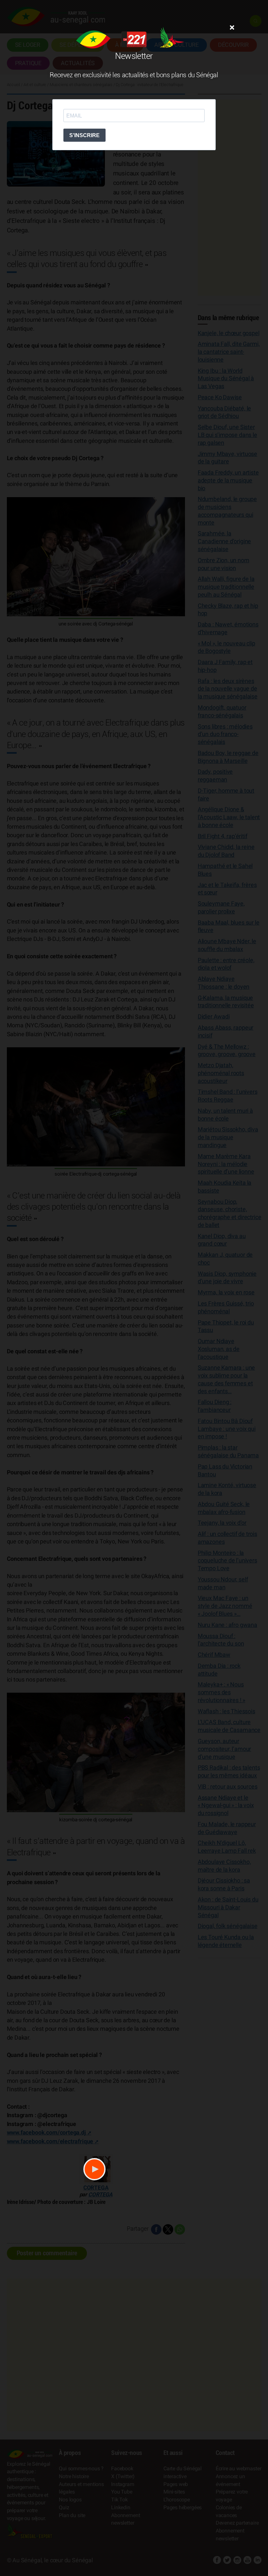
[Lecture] (94, 2169)
